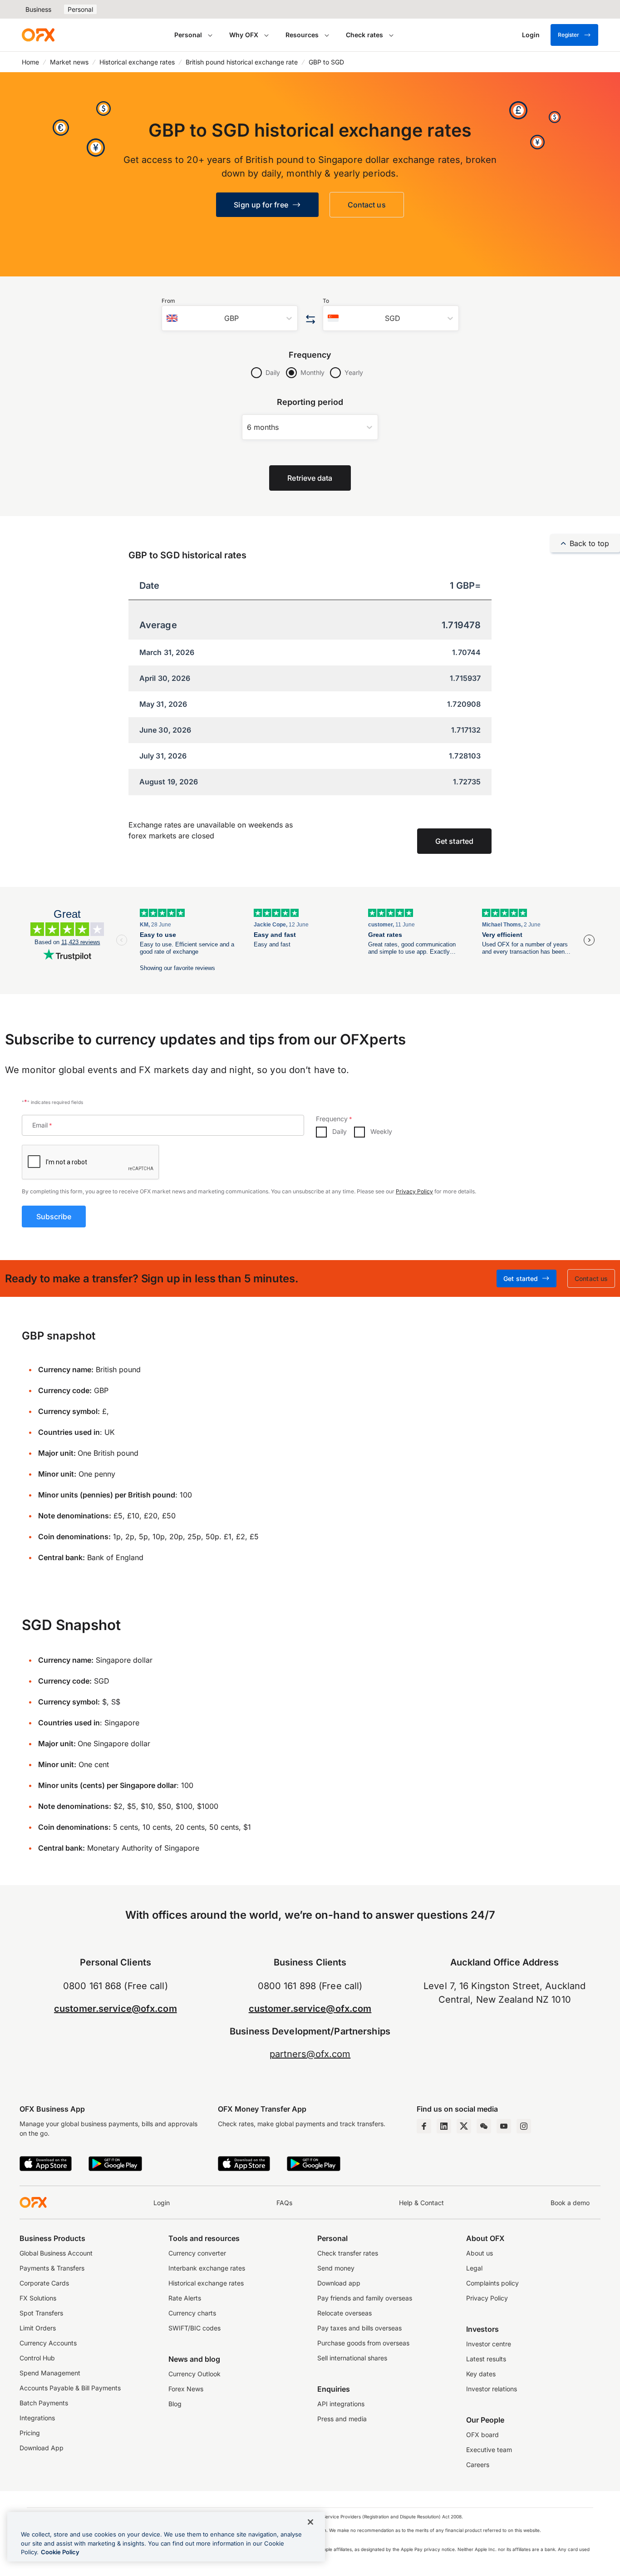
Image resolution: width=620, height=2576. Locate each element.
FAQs (284, 2203)
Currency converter (197, 2253)
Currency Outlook (194, 2374)
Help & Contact (421, 2203)
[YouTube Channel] (504, 2126)
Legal (474, 2268)
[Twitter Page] (464, 2126)
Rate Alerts (185, 2298)
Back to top (589, 543)
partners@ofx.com (310, 2054)
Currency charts (192, 2313)
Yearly (354, 372)
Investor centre (489, 2344)
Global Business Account (56, 2253)
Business (38, 9)
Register (568, 35)
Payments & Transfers (52, 2268)
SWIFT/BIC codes (194, 2328)
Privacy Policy (414, 1191)
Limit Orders (38, 2328)
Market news (69, 62)
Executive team (489, 2450)
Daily (273, 372)
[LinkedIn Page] (444, 2126)
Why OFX (244, 35)
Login (162, 2203)
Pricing (30, 2433)
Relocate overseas (344, 2313)
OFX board (482, 2435)
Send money (336, 2268)
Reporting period (310, 402)
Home (30, 62)
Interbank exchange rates (207, 2268)
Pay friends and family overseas (365, 2298)
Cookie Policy (60, 2552)
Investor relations (492, 2389)
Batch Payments (44, 2403)
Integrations (37, 2418)
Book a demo (570, 2203)
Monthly (312, 372)
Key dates (481, 2374)
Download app (339, 2283)
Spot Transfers (41, 2313)
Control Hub (37, 2358)
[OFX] (38, 35)
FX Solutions (38, 2298)
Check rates (364, 35)
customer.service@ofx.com (116, 2009)
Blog (175, 2404)
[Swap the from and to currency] (310, 320)
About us (480, 2253)
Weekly (381, 1131)
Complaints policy (492, 2283)
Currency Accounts (48, 2343)
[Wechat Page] (484, 2126)
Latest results (486, 2359)
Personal (80, 9)
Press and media (342, 2419)
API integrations (341, 2404)
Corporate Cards (44, 2283)
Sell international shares (352, 2358)
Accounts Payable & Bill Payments (70, 2388)
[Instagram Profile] (524, 2126)
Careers (478, 2465)
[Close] (310, 2522)
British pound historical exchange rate (242, 62)
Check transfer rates (348, 2253)
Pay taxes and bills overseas (359, 2328)
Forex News (186, 2389)
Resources (302, 35)
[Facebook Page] (424, 2126)
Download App (42, 2448)
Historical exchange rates (137, 62)
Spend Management (50, 2373)
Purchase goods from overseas (363, 2343)
